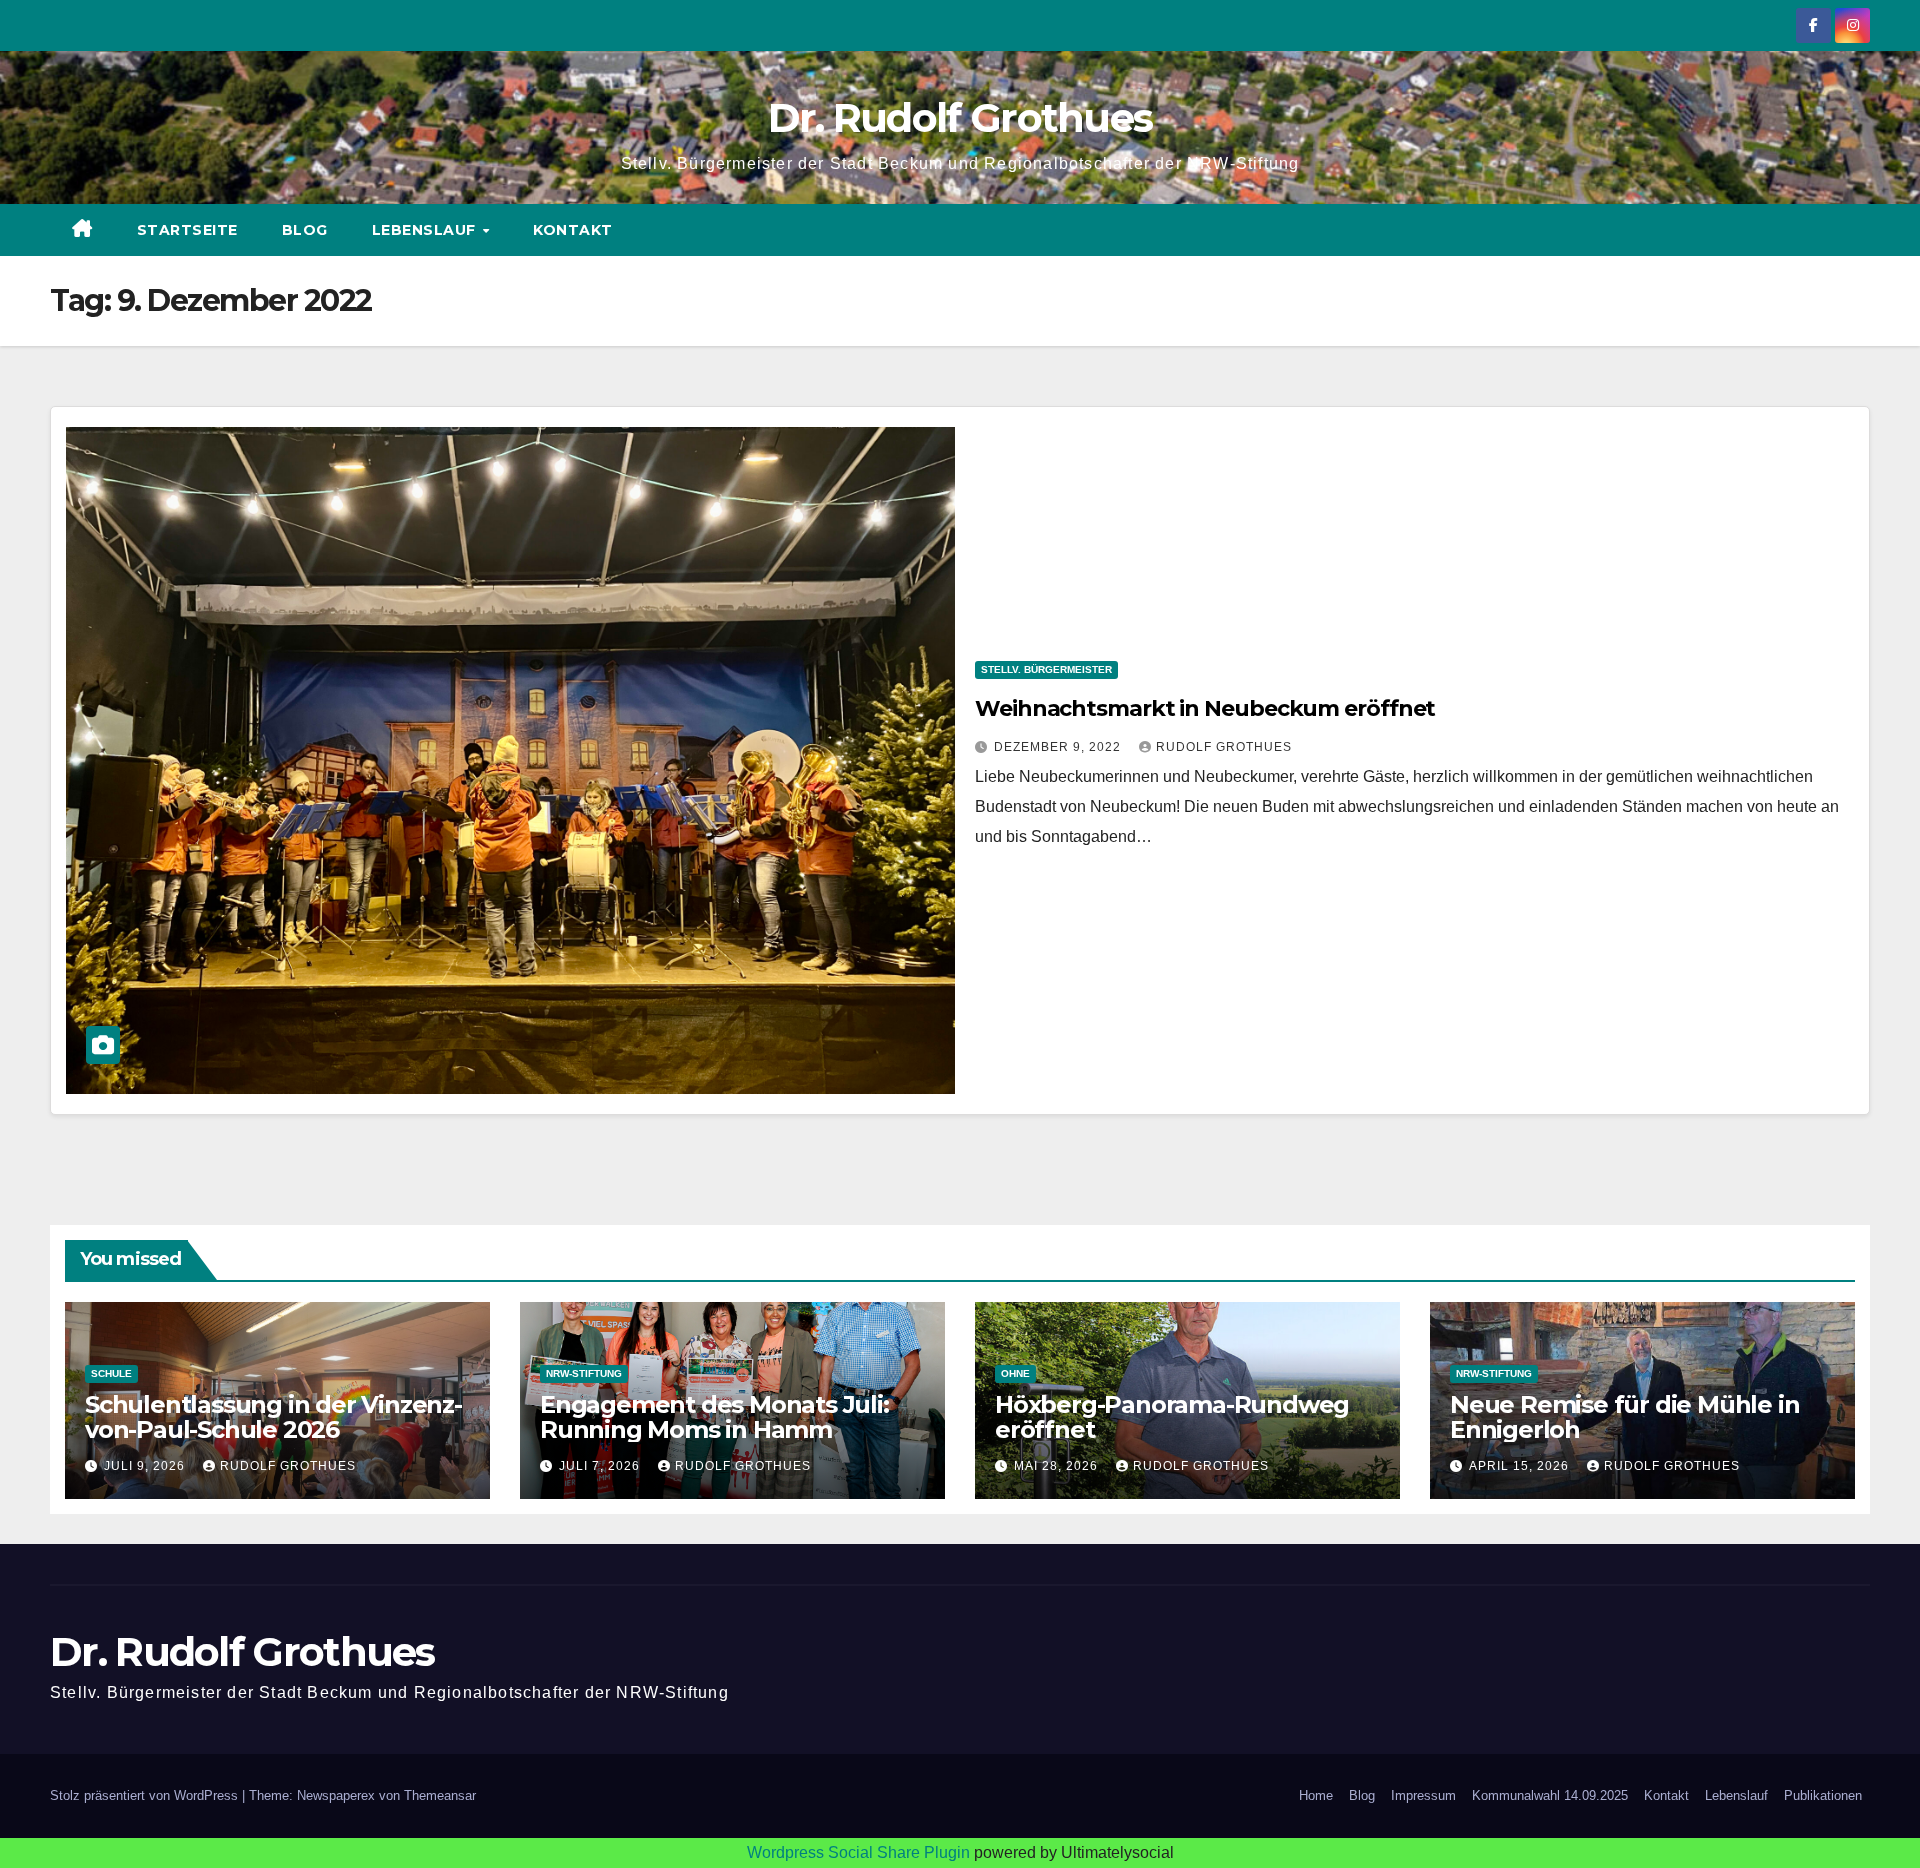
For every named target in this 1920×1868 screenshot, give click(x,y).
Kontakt (573, 230)
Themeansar (440, 1795)
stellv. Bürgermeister (1046, 669)
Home (1316, 1795)
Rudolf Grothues (1224, 747)
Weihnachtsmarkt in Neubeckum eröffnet (1205, 708)
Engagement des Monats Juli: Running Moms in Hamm (714, 1417)
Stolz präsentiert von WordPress (146, 1795)
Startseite (187, 230)
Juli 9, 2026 (146, 1466)
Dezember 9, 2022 (1059, 747)
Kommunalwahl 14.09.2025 (1550, 1795)
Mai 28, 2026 (1058, 1466)
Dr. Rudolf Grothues (960, 117)
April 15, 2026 (1521, 1466)
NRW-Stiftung (584, 1373)
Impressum (1423, 1795)
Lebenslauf (426, 230)
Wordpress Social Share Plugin (860, 1852)
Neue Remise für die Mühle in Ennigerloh (1624, 1417)
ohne (1015, 1373)
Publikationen (1823, 1795)
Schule (111, 1373)
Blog (305, 230)
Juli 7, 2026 (601, 1466)
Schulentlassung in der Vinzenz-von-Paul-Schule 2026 (273, 1417)
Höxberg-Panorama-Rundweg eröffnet (1172, 1417)
